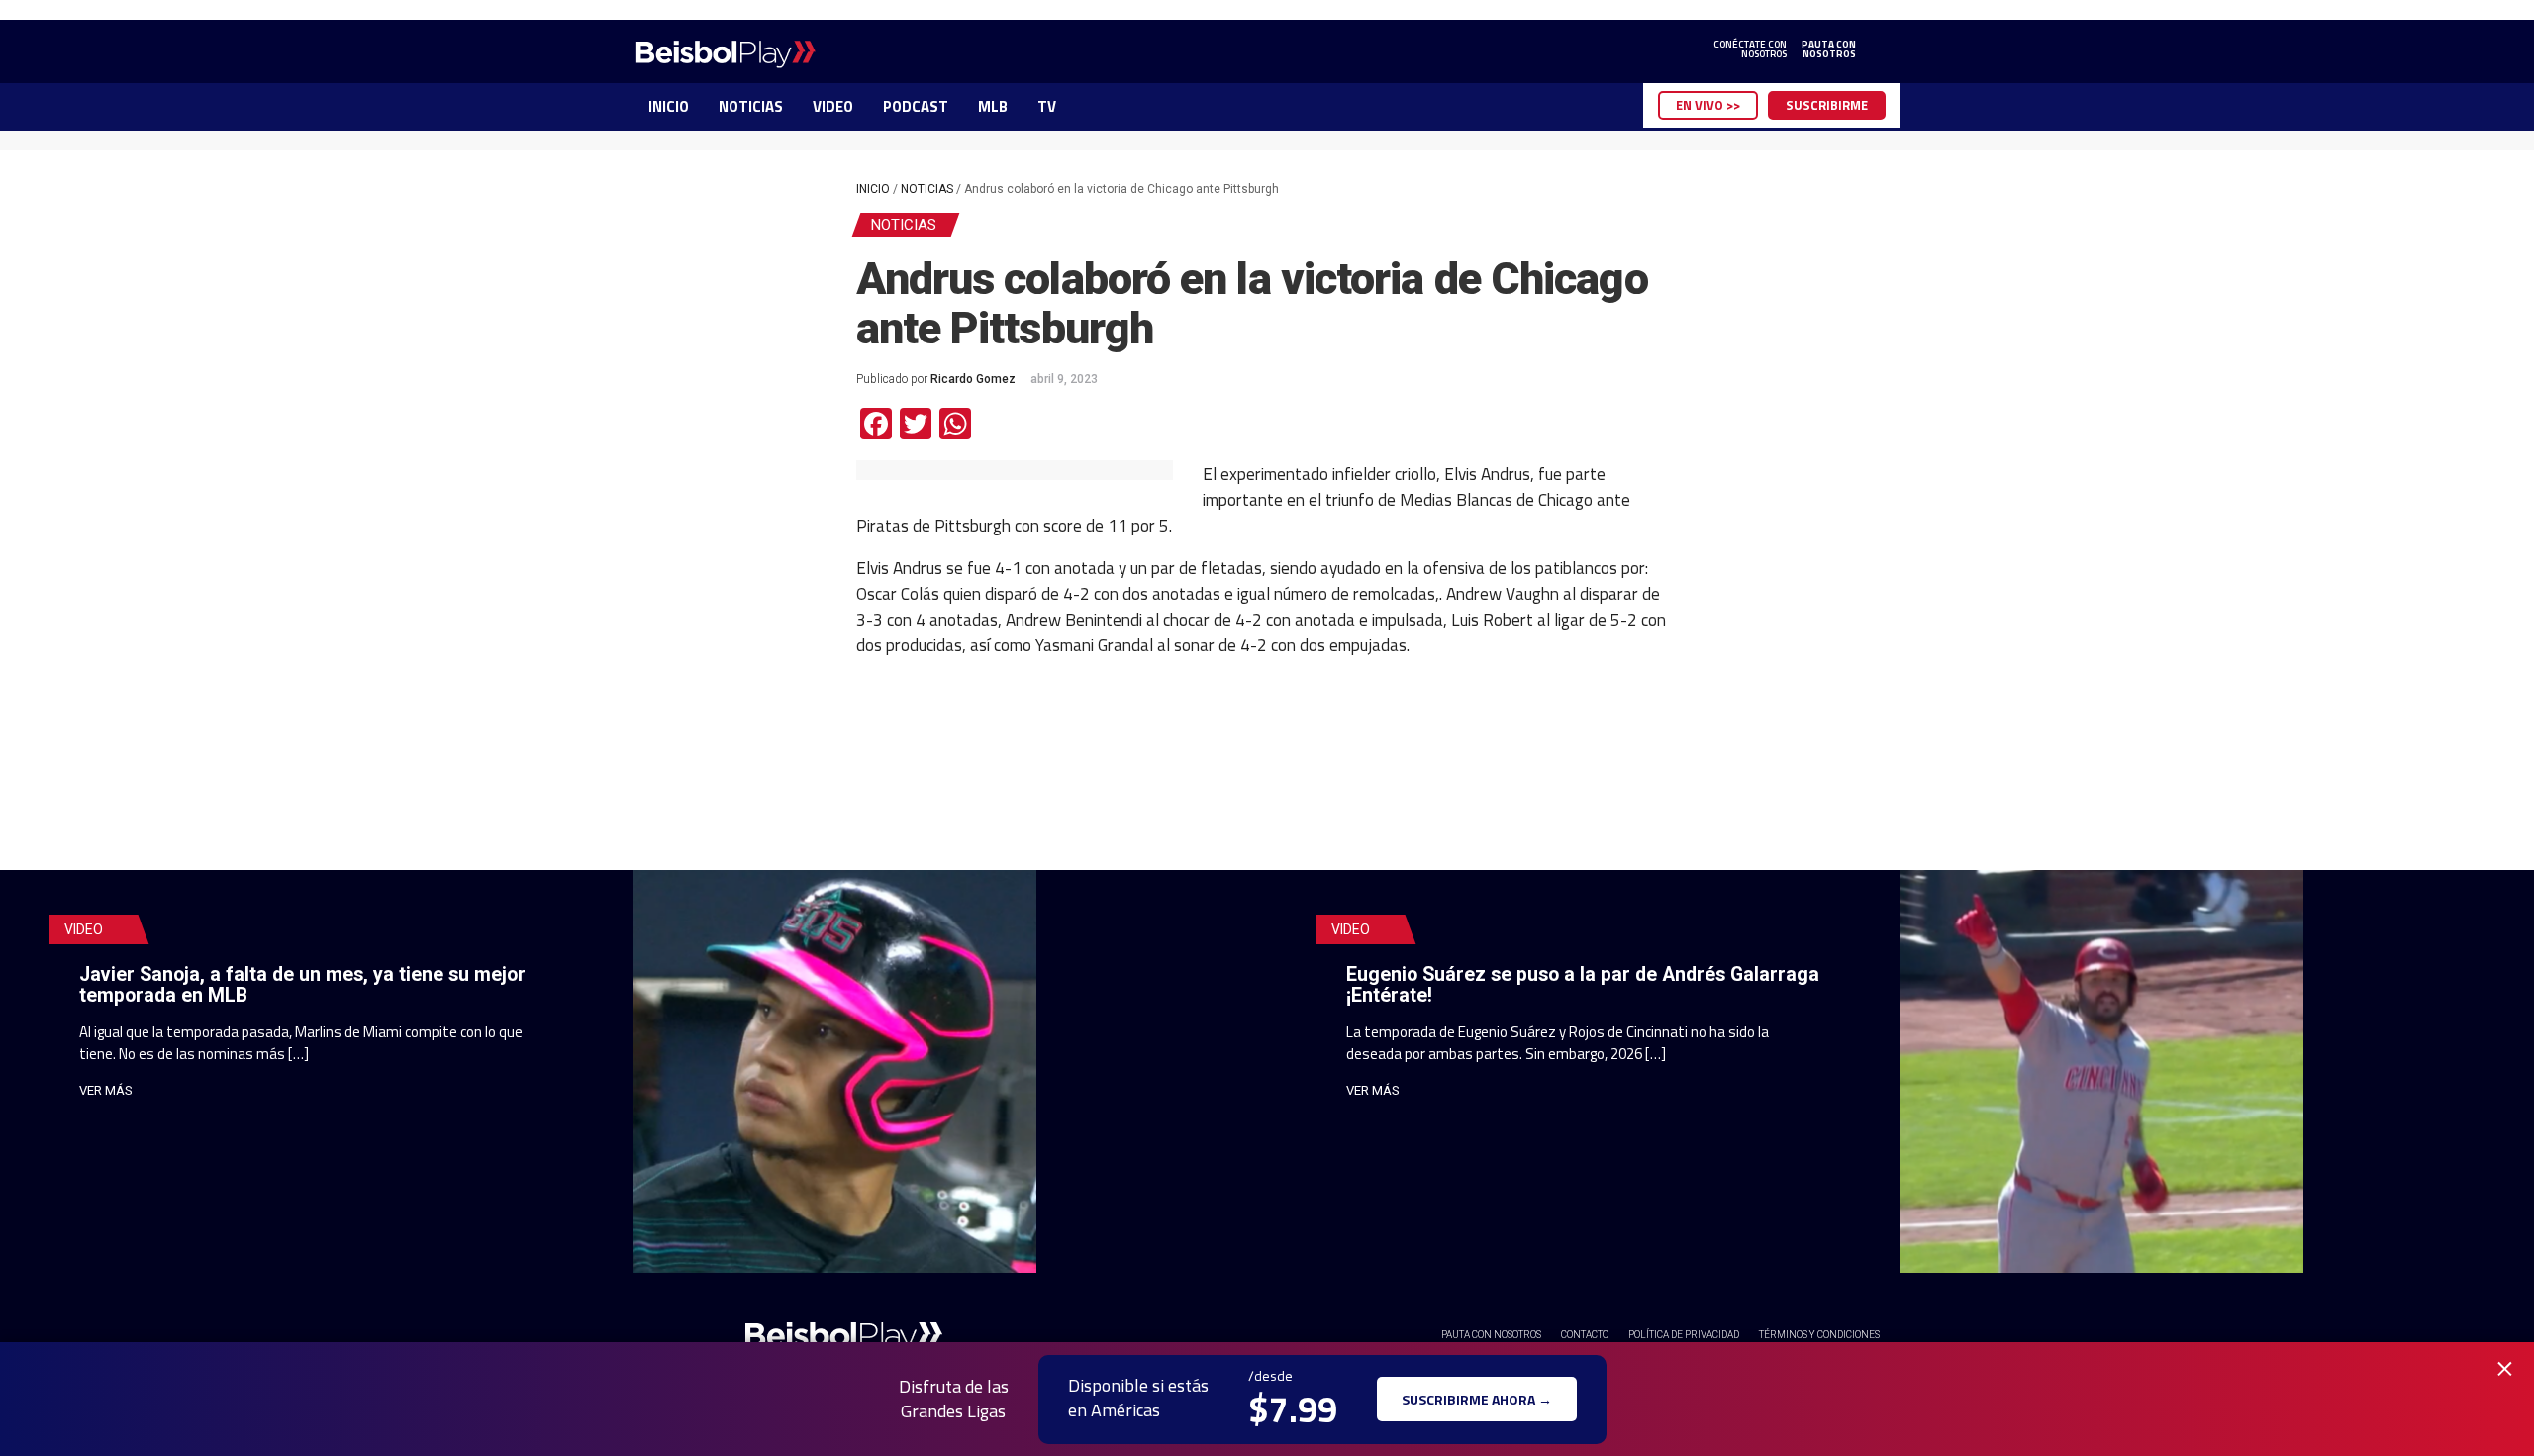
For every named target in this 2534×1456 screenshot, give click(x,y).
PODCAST (916, 106)
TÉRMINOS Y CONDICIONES (1819, 1335)
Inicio (873, 189)
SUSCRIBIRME (1827, 105)
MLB (993, 106)
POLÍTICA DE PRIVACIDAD (1684, 1335)
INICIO (669, 106)
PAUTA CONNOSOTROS (1829, 49)
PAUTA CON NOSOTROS (1491, 1335)
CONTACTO (1585, 1335)
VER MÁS (106, 1090)
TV (1047, 106)
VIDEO (833, 106)
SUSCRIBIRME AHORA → (1477, 1399)
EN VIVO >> (1708, 105)
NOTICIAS (751, 106)
